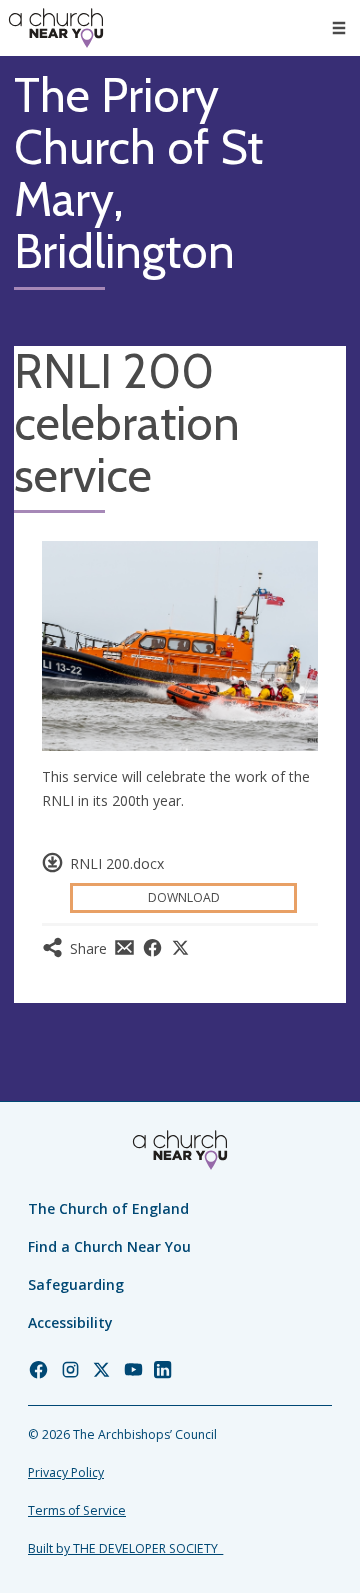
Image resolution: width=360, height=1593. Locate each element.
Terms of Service (77, 1510)
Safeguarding (76, 1284)
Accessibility (70, 1322)
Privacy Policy (66, 1472)
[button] (339, 28)
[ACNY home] (56, 28)
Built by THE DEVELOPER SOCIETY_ (125, 1548)
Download (184, 897)
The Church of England (108, 1208)
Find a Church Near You (109, 1246)
